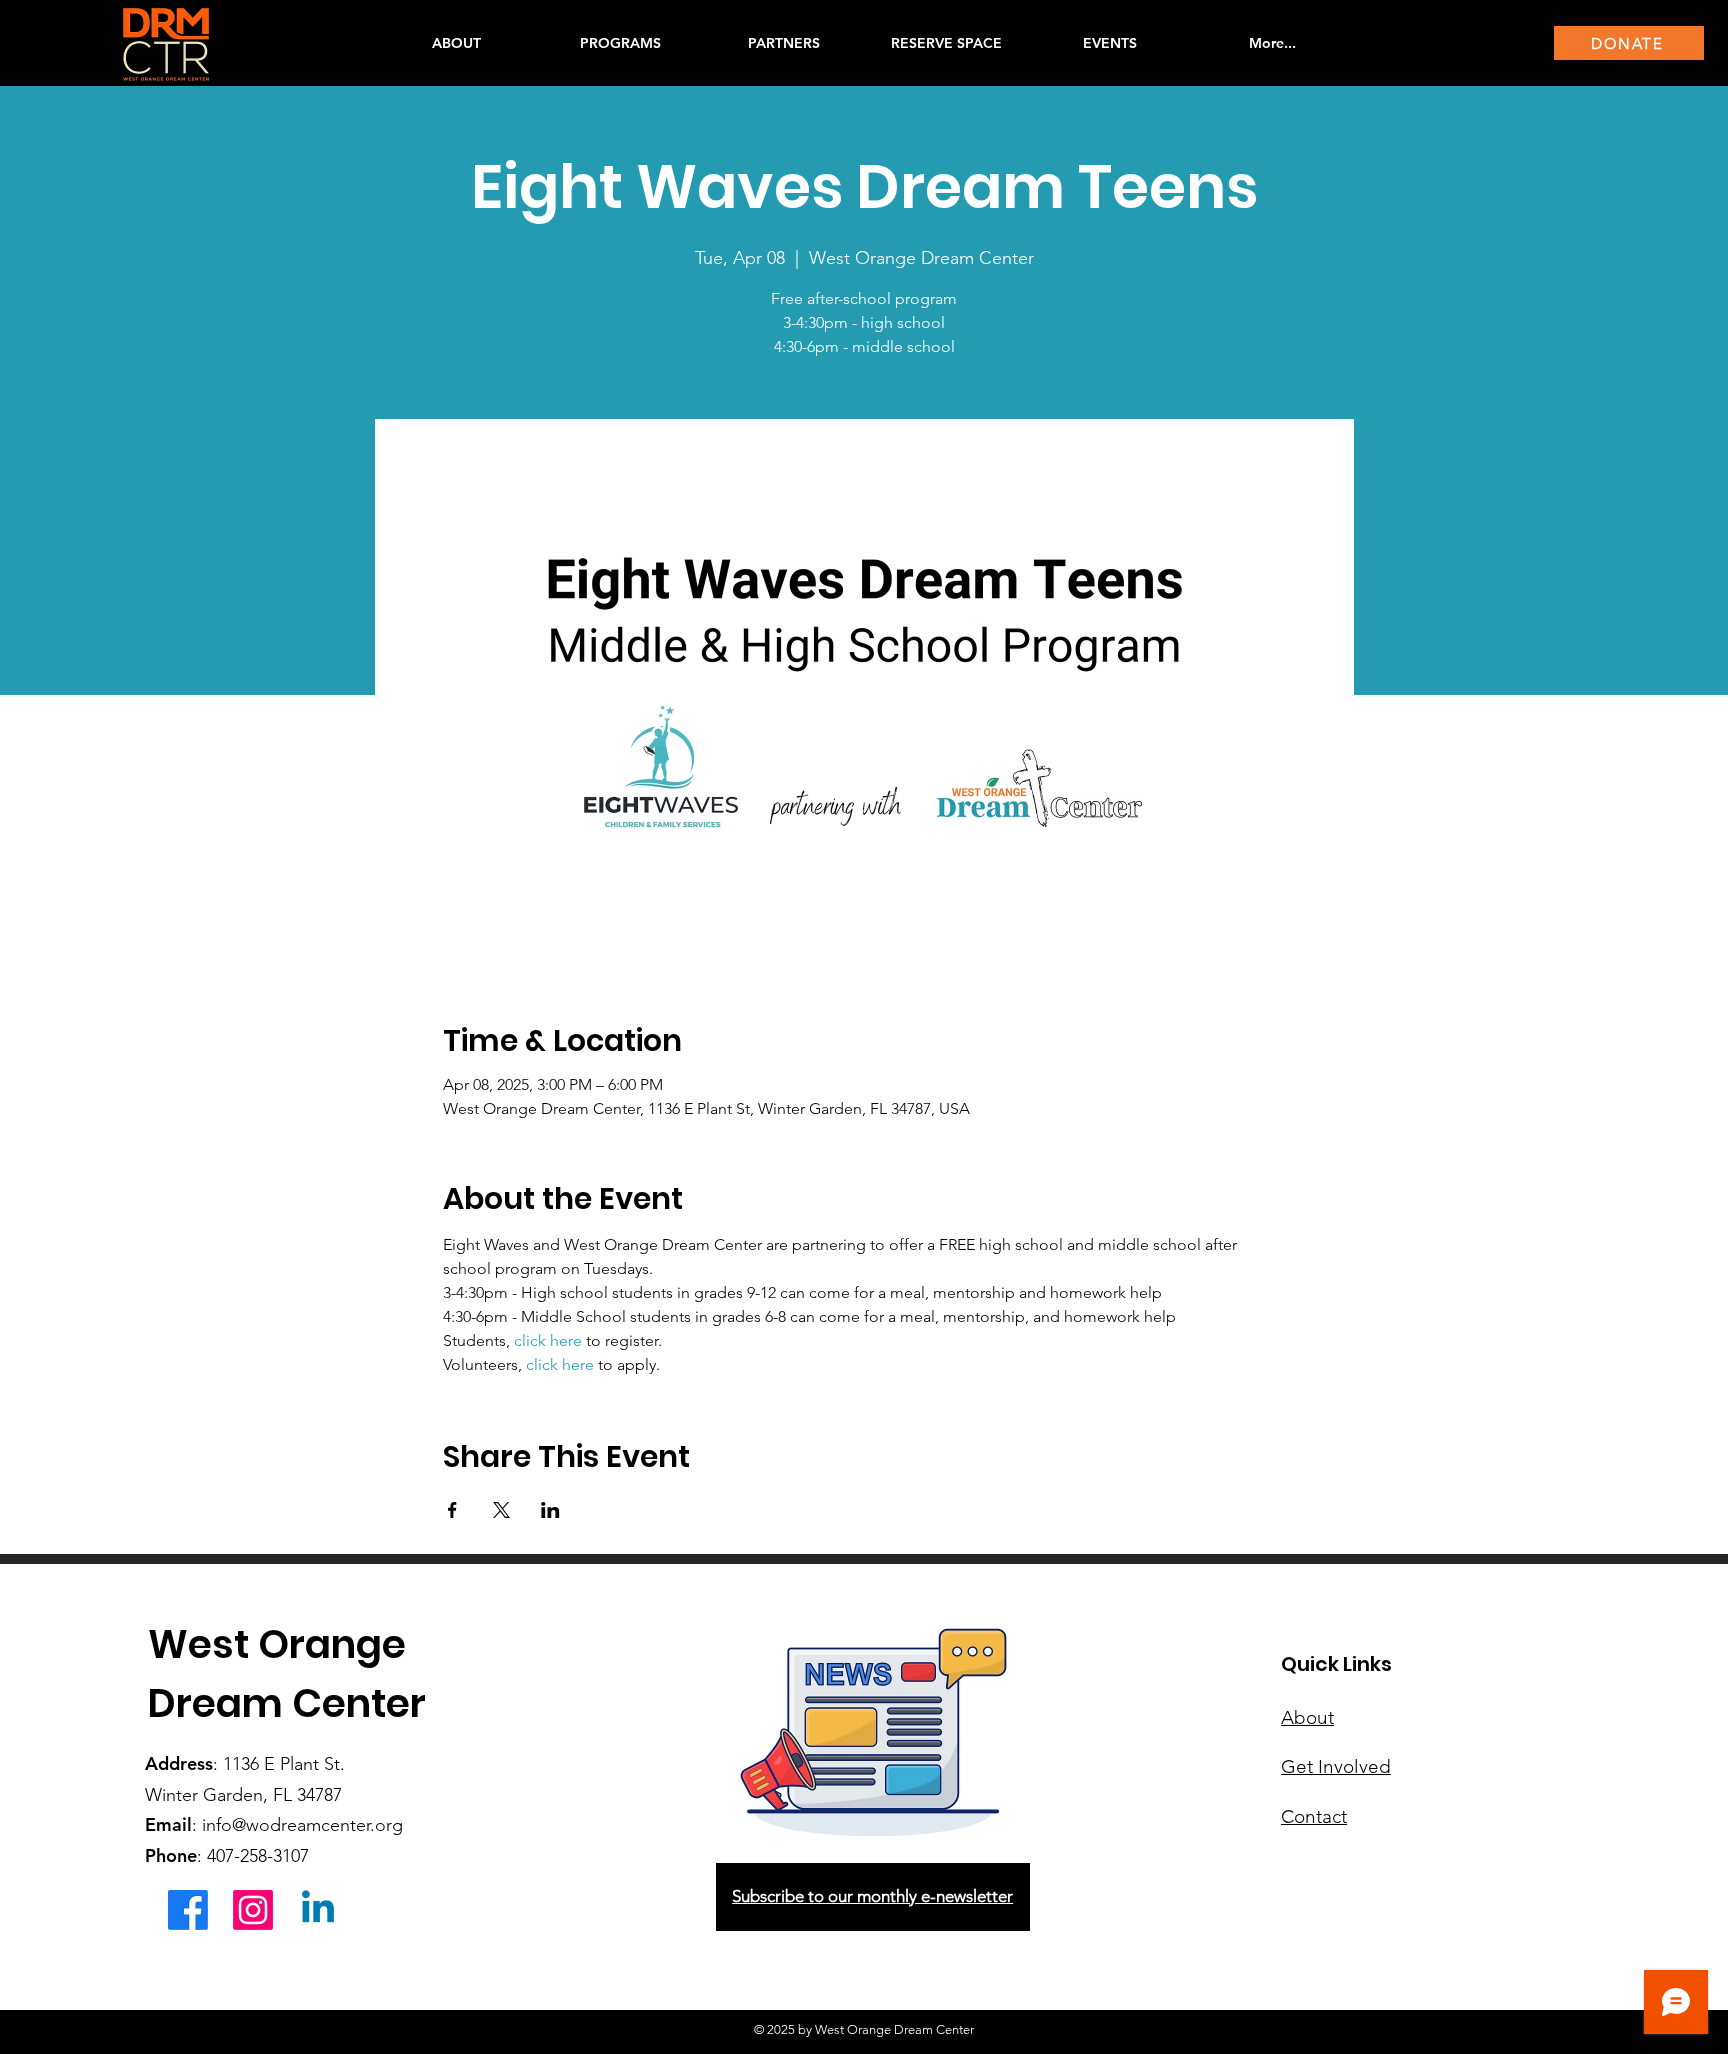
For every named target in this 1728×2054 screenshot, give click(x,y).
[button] (620, 43)
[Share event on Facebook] (452, 1510)
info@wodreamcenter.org (302, 1825)
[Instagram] (253, 1910)
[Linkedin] (318, 1910)
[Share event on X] (501, 1510)
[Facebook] (188, 1910)
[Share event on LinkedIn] (550, 1510)
